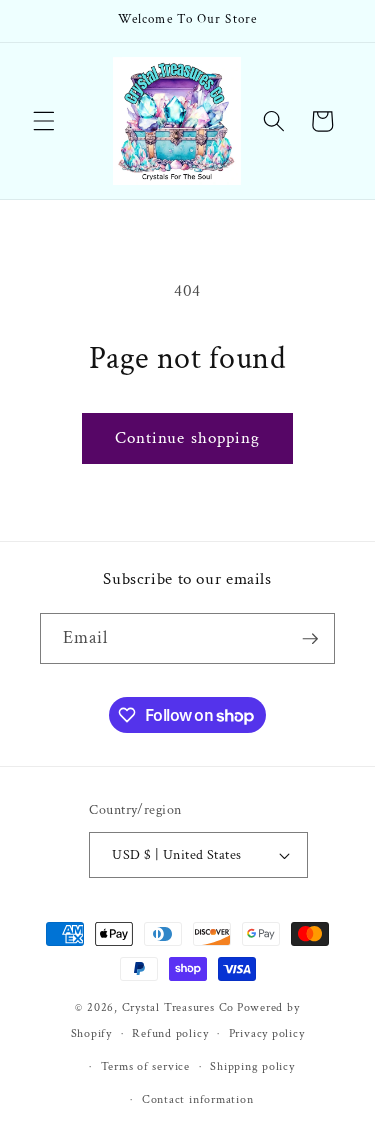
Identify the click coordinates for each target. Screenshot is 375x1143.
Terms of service (145, 1066)
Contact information (198, 1099)
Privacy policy (267, 1033)
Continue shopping (188, 438)
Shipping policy (252, 1066)
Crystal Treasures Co (178, 1007)
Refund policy (170, 1033)
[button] (44, 121)
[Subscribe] (310, 639)
